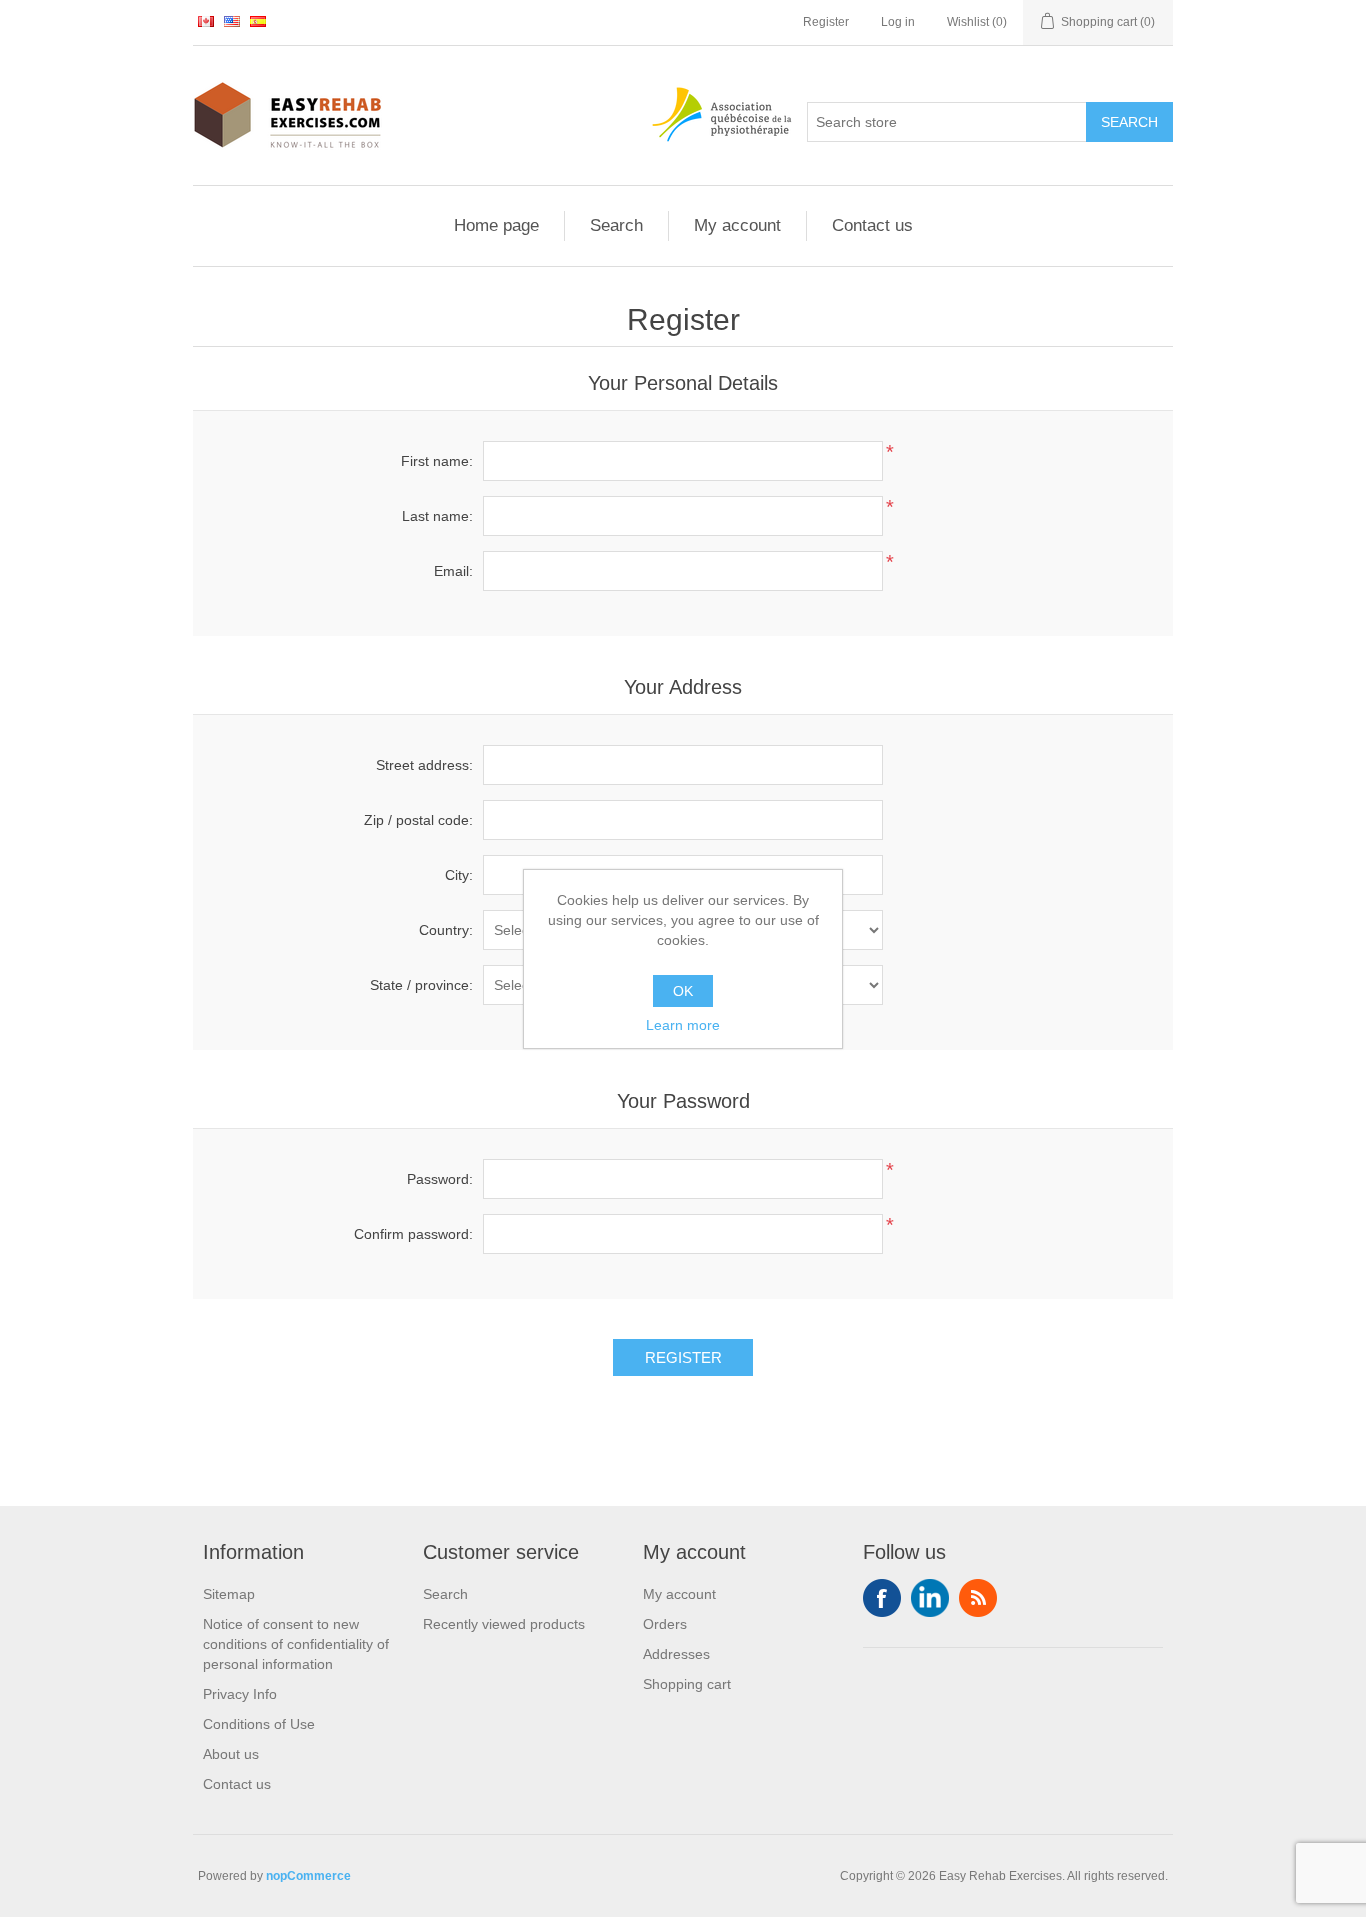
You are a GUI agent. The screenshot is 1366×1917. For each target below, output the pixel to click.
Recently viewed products (504, 1624)
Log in (898, 22)
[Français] (206, 21)
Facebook (882, 1598)
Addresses (676, 1654)
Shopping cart (687, 1684)
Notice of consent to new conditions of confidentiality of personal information (296, 1644)
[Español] (258, 21)
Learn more (683, 1025)
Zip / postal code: (418, 820)
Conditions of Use (259, 1724)
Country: (446, 930)
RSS (978, 1598)
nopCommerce (308, 1876)
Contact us (872, 225)
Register (826, 22)
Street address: (424, 765)
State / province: (421, 985)
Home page (496, 225)
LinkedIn (930, 1598)
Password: (440, 1179)
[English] (232, 21)
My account (737, 225)
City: (459, 875)
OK (683, 991)
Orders (665, 1624)
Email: (453, 571)
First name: (437, 461)
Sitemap (229, 1594)
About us (231, 1754)
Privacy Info (240, 1694)
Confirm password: (413, 1234)
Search (616, 225)
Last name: (437, 516)
